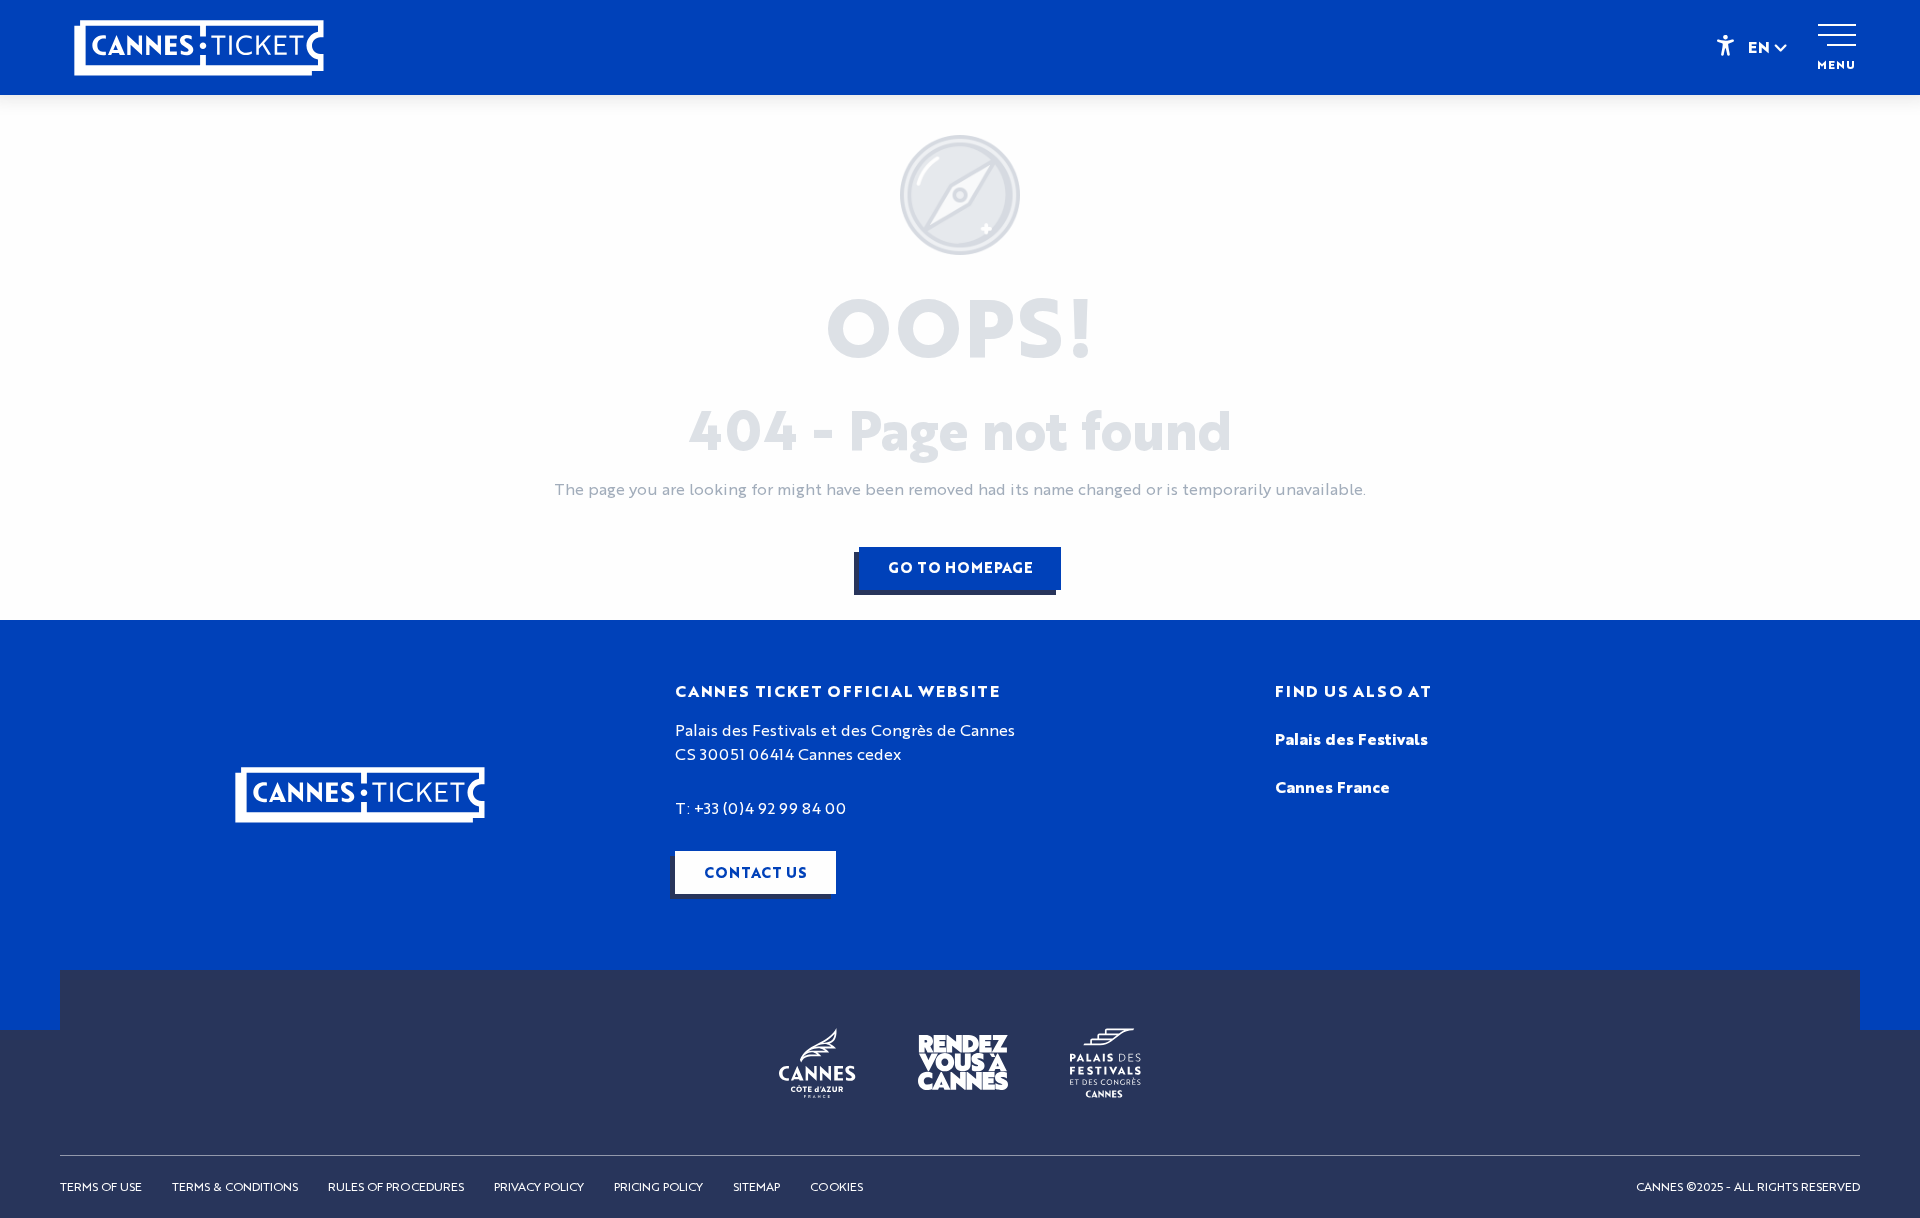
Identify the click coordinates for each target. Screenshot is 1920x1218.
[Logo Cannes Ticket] (360, 795)
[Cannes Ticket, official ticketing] (199, 57)
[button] (1769, 47)
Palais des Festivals (1351, 740)
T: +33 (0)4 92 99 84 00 (760, 809)
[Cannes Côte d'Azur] (817, 1062)
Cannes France (1332, 788)
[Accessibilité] (1725, 44)
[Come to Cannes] (963, 1062)
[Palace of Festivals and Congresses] (1105, 1062)
